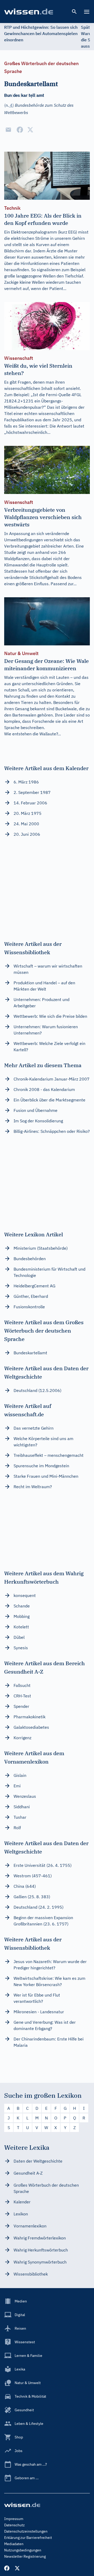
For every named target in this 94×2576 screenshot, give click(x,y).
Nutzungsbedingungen (23, 2550)
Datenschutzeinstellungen (26, 2531)
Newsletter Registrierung (25, 2556)
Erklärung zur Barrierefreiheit (28, 2538)
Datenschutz (14, 2525)
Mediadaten (14, 2544)
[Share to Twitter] (30, 130)
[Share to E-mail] (8, 130)
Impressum (14, 2519)
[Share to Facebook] (20, 130)
